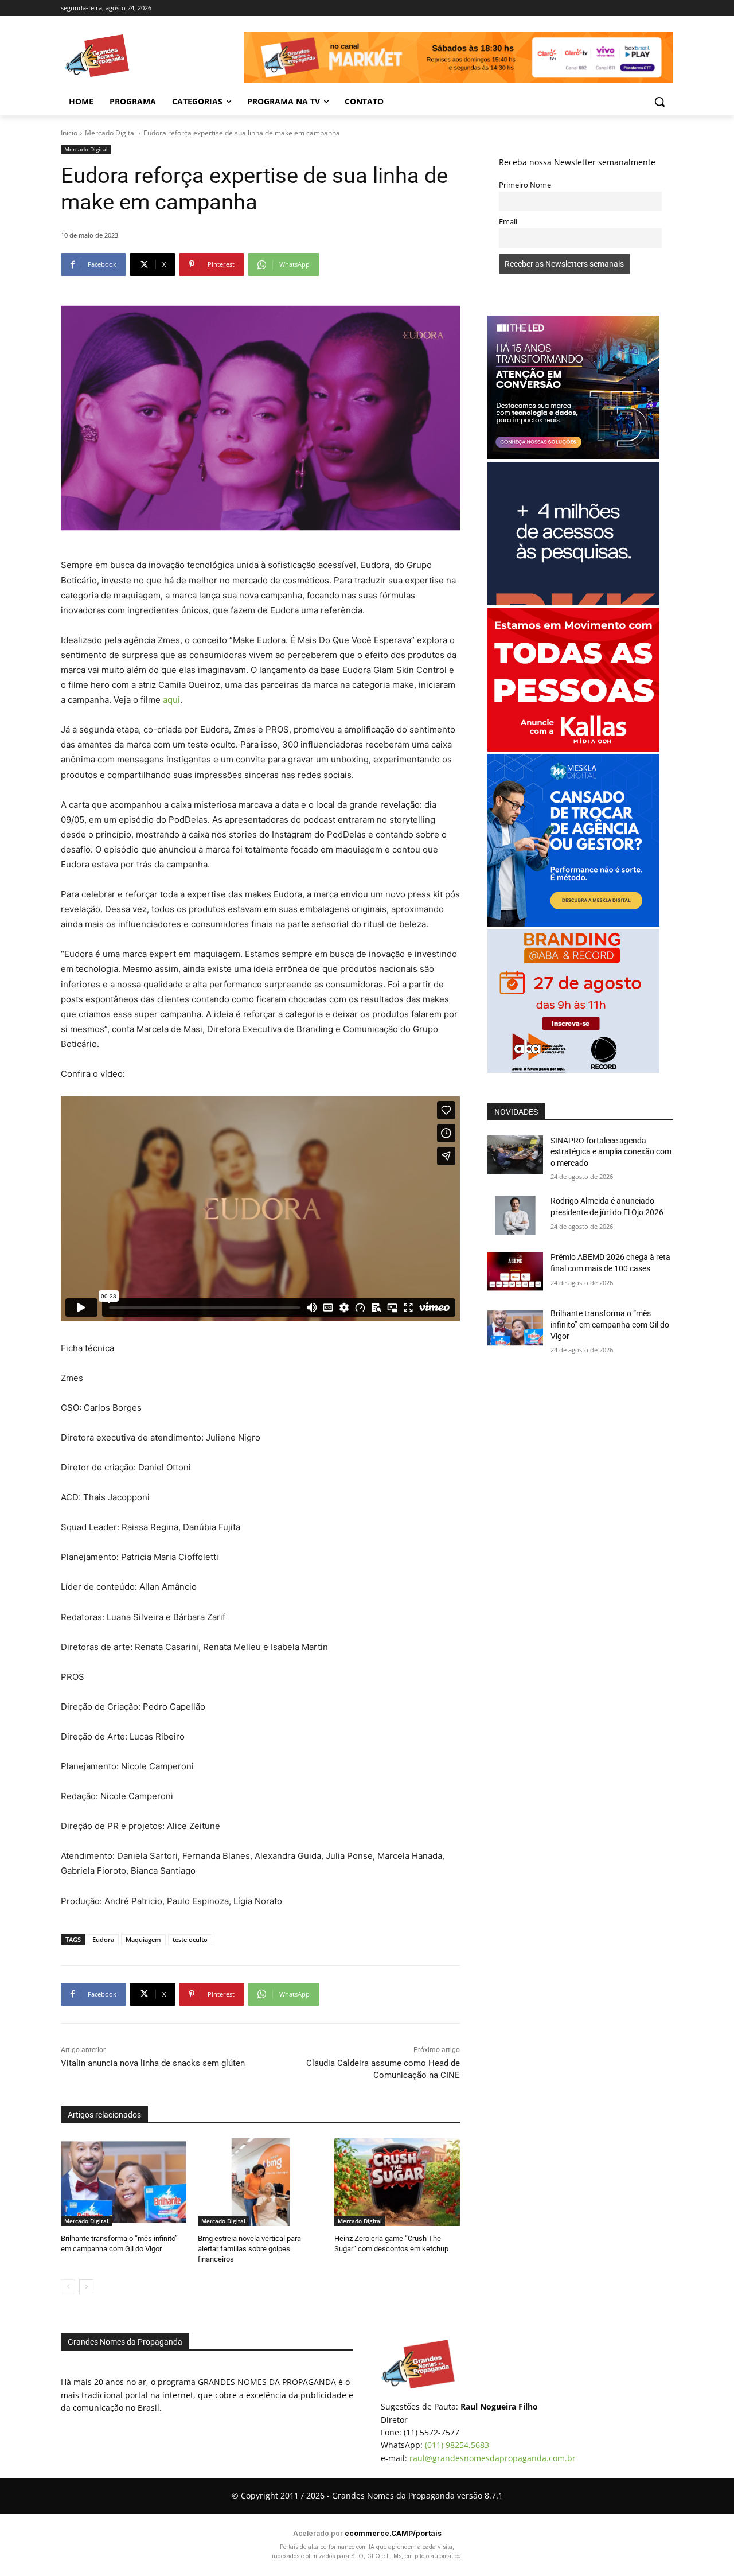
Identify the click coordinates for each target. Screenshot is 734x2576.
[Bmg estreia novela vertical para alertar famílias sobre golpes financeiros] (261, 2182)
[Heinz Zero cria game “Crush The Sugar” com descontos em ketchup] (397, 2182)
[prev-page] (68, 2287)
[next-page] (86, 2287)
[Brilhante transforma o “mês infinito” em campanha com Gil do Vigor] (124, 2182)
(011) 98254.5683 (457, 2445)
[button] (659, 102)
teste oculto (190, 1939)
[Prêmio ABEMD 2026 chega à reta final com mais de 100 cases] (515, 1271)
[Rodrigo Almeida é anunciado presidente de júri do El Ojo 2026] (515, 1215)
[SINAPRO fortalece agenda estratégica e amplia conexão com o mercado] (515, 1155)
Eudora (103, 1939)
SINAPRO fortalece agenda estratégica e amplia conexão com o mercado (611, 1152)
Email (508, 222)
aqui (171, 700)
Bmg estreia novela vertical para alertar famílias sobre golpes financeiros (249, 2249)
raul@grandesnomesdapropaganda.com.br (493, 2458)
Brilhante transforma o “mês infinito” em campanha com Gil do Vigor (610, 1324)
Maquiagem (143, 1939)
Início (69, 133)
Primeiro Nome (525, 185)
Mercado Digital (110, 133)
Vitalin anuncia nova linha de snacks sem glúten (153, 2063)
